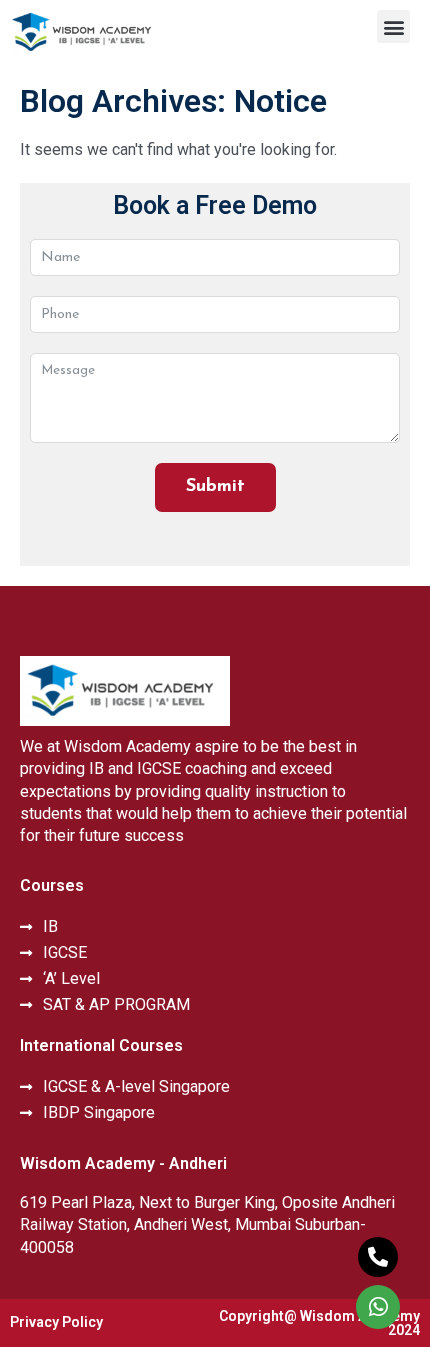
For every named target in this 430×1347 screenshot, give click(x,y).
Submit (215, 487)
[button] (393, 26)
